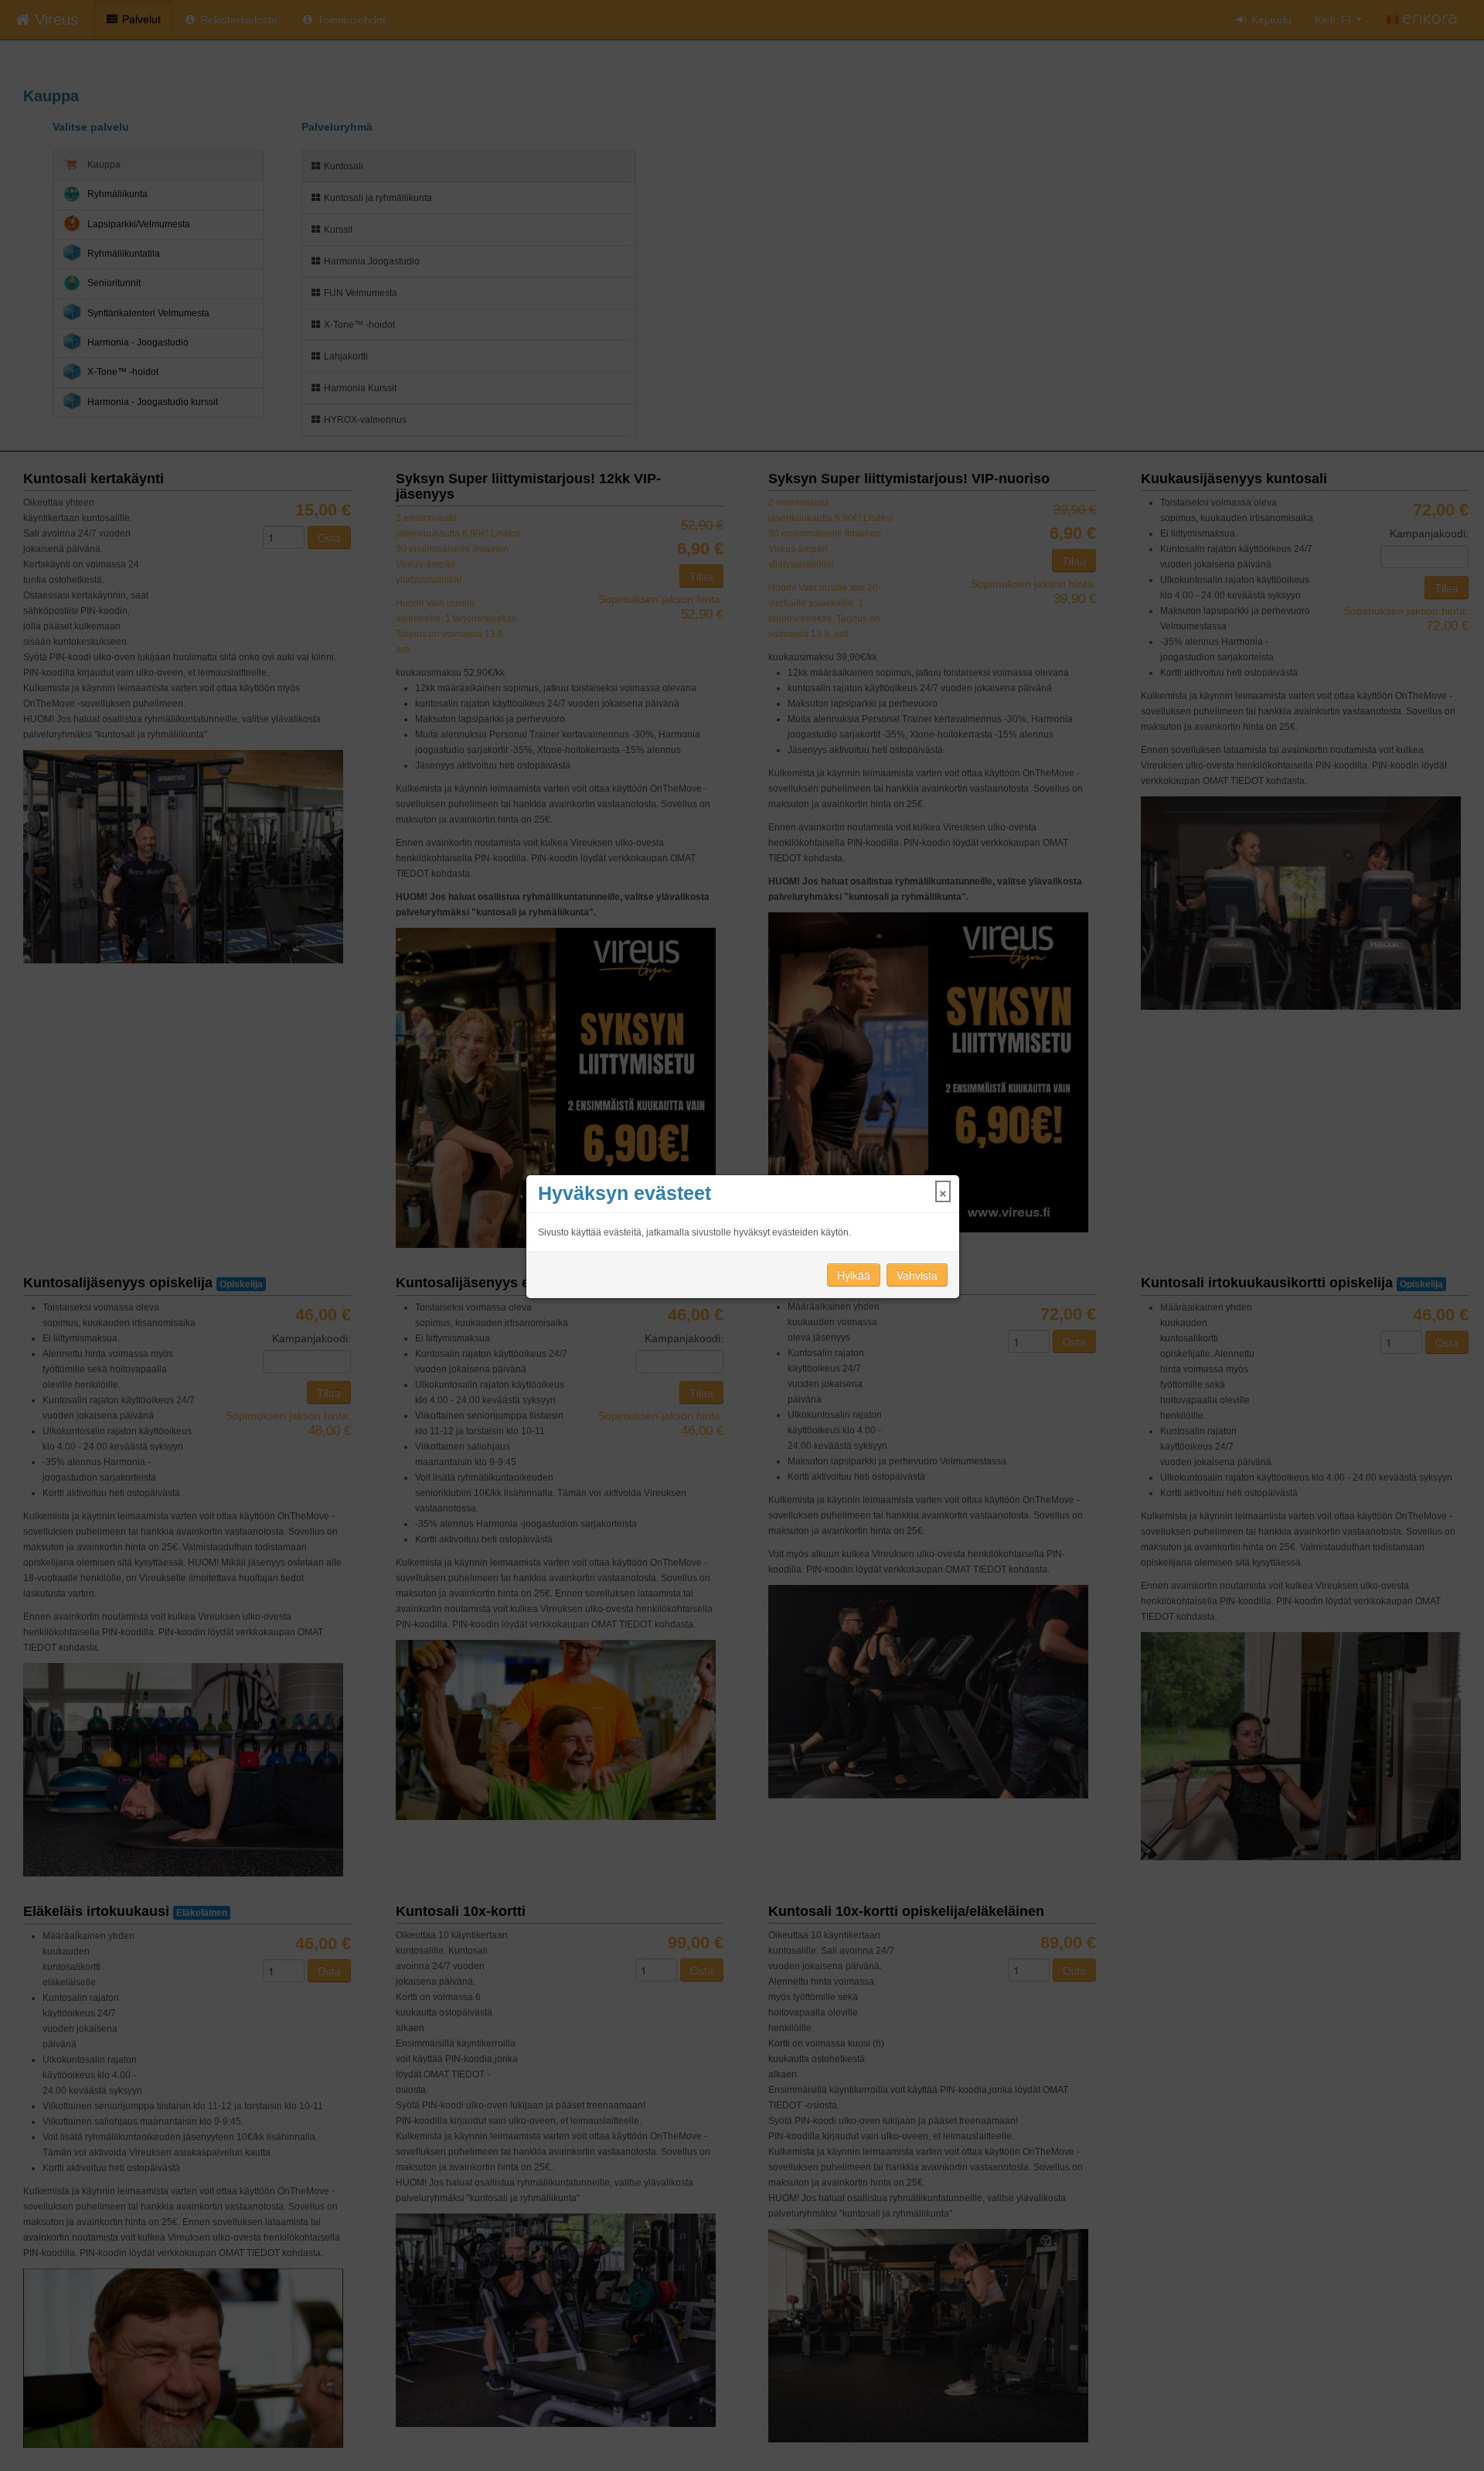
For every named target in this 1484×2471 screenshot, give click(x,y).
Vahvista (917, 1275)
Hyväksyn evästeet (625, 1193)
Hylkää (854, 1275)
